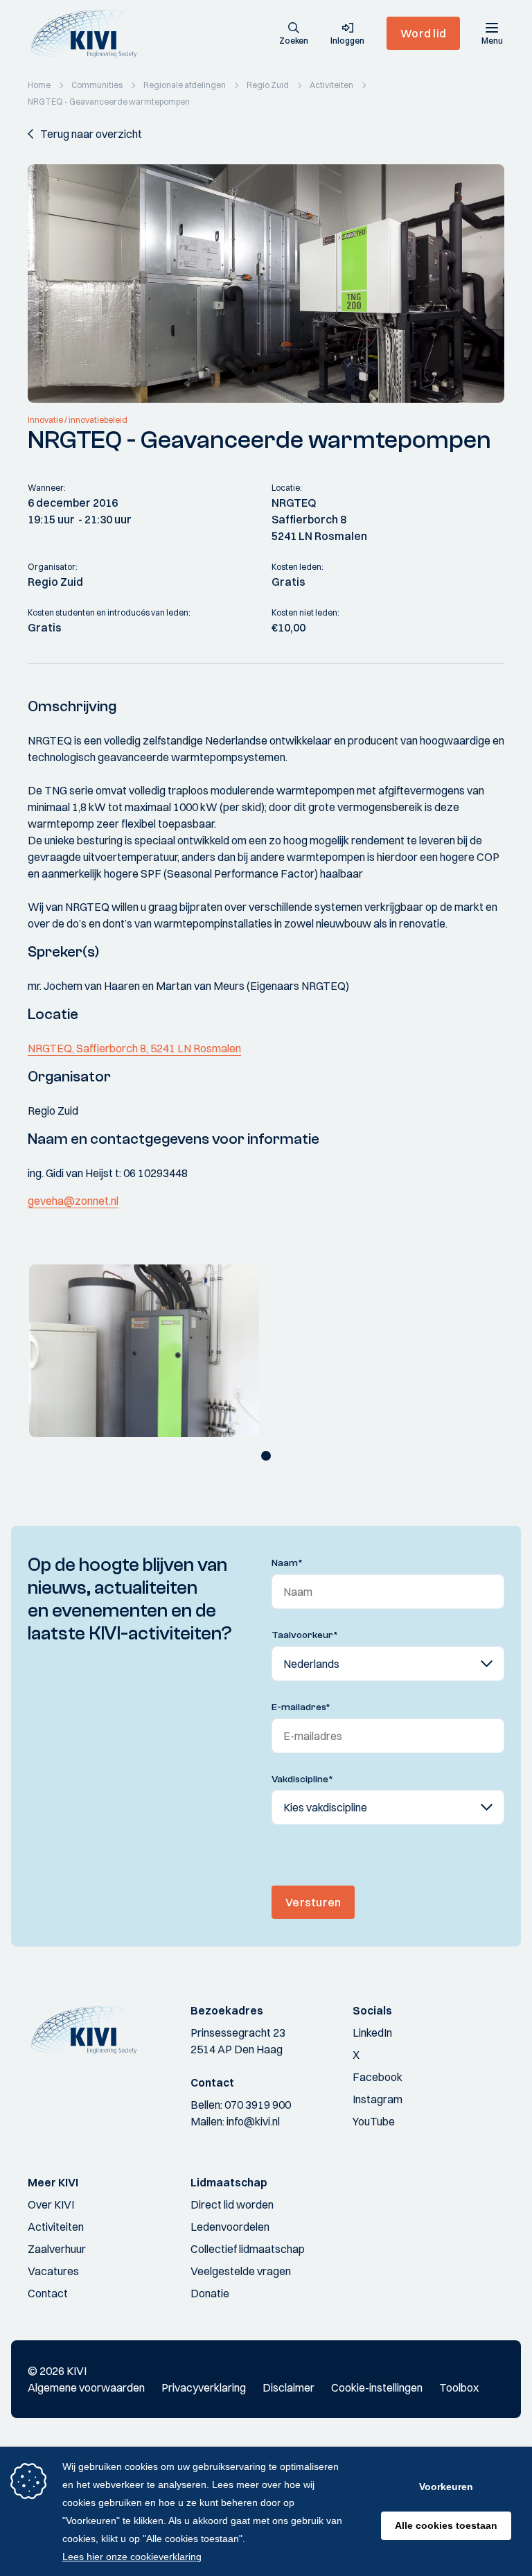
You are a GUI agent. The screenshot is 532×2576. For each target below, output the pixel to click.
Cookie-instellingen (377, 2387)
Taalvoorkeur (305, 1635)
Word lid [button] (423, 33)
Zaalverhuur (57, 2249)
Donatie (210, 2293)
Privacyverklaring (204, 2387)
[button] (294, 35)
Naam (287, 1563)
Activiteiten (56, 2227)
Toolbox (459, 2387)
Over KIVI (51, 2204)
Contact (48, 2293)
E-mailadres (301, 1707)
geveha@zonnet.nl (73, 1201)
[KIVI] (89, 33)
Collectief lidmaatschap (248, 2249)
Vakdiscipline (302, 1779)
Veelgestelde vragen (241, 2271)
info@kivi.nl (253, 2121)
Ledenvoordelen (230, 2227)
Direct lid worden (232, 2204)
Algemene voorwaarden (86, 2387)
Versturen (313, 1902)
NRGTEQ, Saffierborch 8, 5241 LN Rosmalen (134, 1048)
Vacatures (53, 2271)
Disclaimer (289, 2387)
